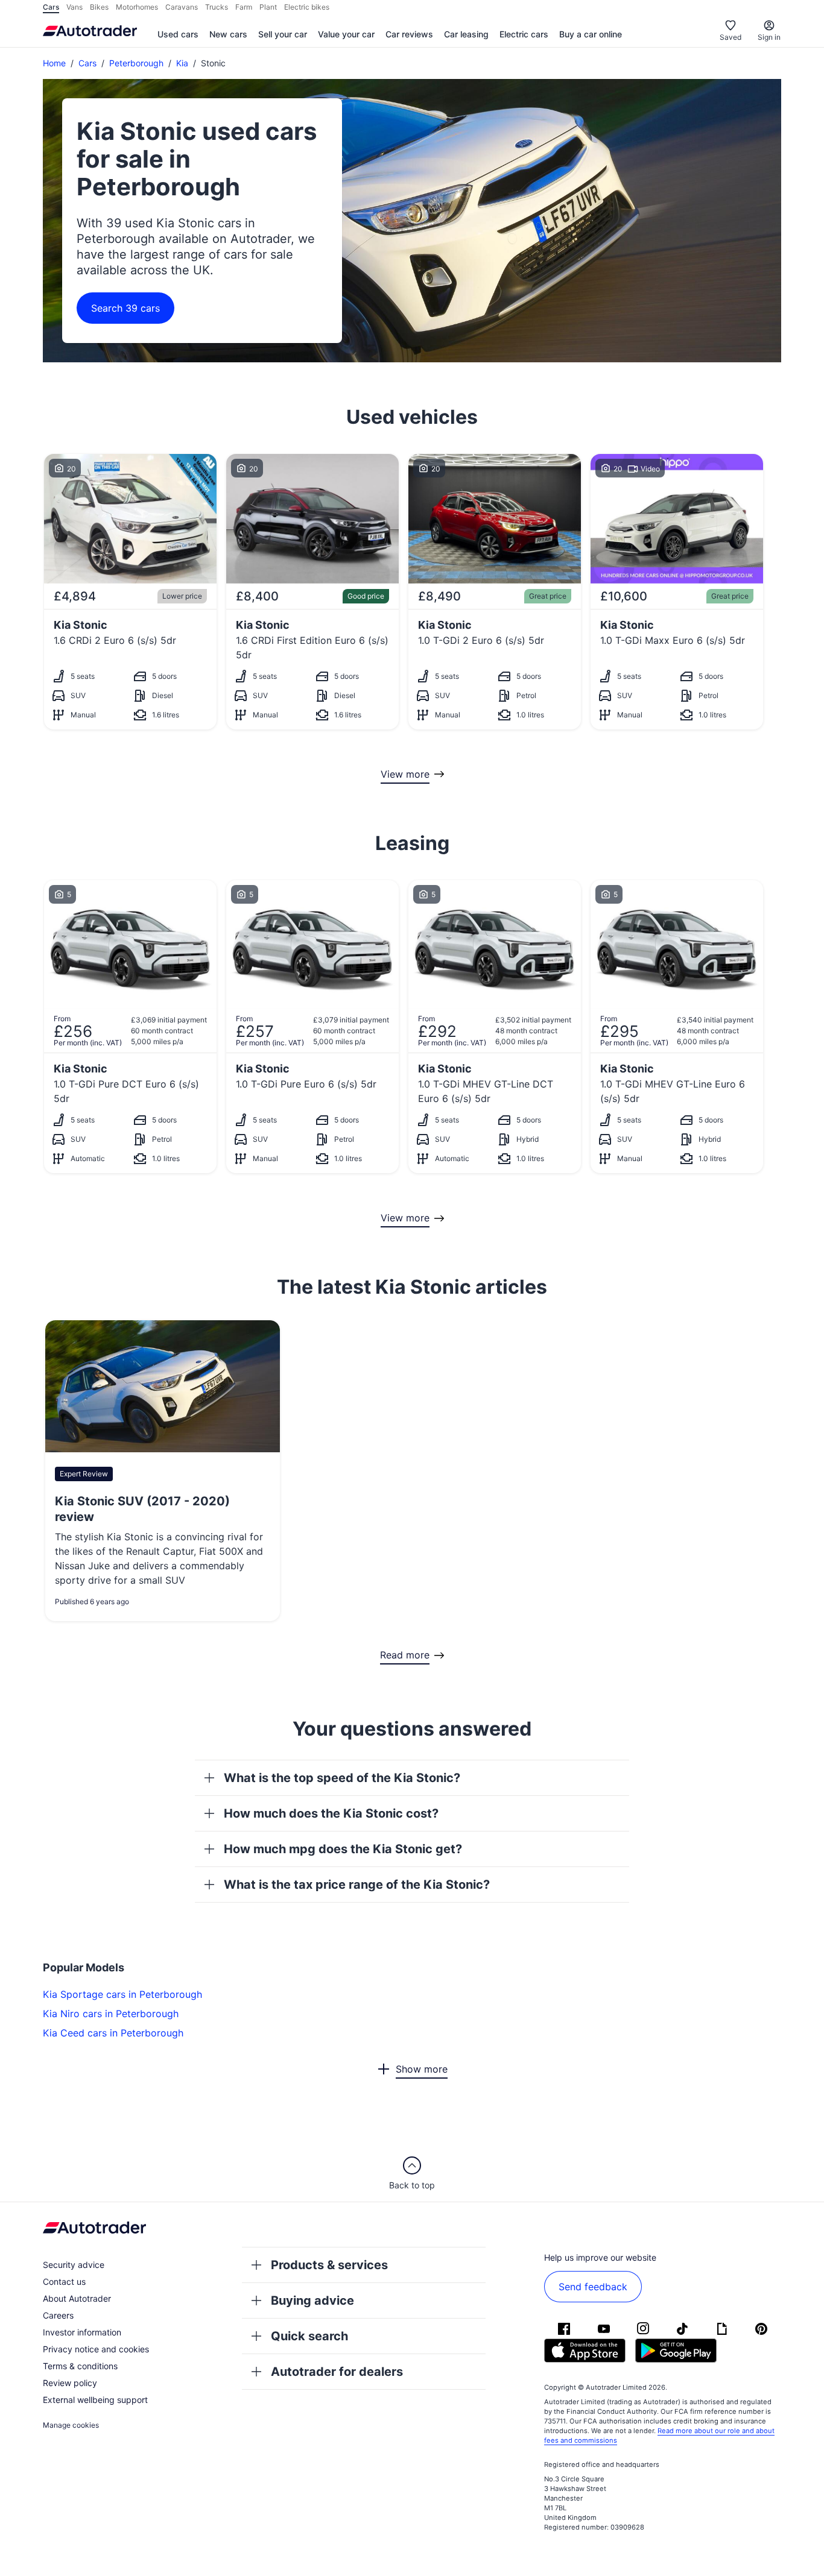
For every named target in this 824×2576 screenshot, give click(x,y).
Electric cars (524, 34)
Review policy (70, 2383)
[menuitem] (178, 35)
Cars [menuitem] (51, 7)
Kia (182, 63)
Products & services (329, 2265)
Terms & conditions (80, 2366)
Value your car (346, 34)
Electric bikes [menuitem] (307, 7)
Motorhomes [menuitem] (137, 7)
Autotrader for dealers (337, 2372)
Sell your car (283, 34)
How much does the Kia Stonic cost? (331, 1813)
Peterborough (136, 63)
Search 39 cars (125, 308)
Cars (87, 63)
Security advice (74, 2265)
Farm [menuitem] (244, 7)
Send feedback (593, 2287)
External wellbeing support (95, 2400)
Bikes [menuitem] (99, 7)
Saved (731, 37)
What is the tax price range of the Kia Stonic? (357, 1885)
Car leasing (466, 34)
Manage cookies (71, 2425)
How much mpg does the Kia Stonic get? (343, 1849)
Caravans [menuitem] (182, 7)
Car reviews (409, 34)
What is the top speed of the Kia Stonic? (342, 1778)
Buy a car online (591, 34)
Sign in (769, 37)
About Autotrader (77, 2298)
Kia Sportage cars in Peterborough (122, 1994)
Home (54, 63)
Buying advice (312, 2300)
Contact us (64, 2282)
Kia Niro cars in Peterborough (111, 2014)
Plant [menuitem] (268, 7)
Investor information (82, 2332)
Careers (58, 2315)
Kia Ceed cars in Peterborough (113, 2033)
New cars (228, 34)
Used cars (178, 34)
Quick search (309, 2336)
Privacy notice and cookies (96, 2349)
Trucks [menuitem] (217, 7)
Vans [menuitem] (74, 7)
